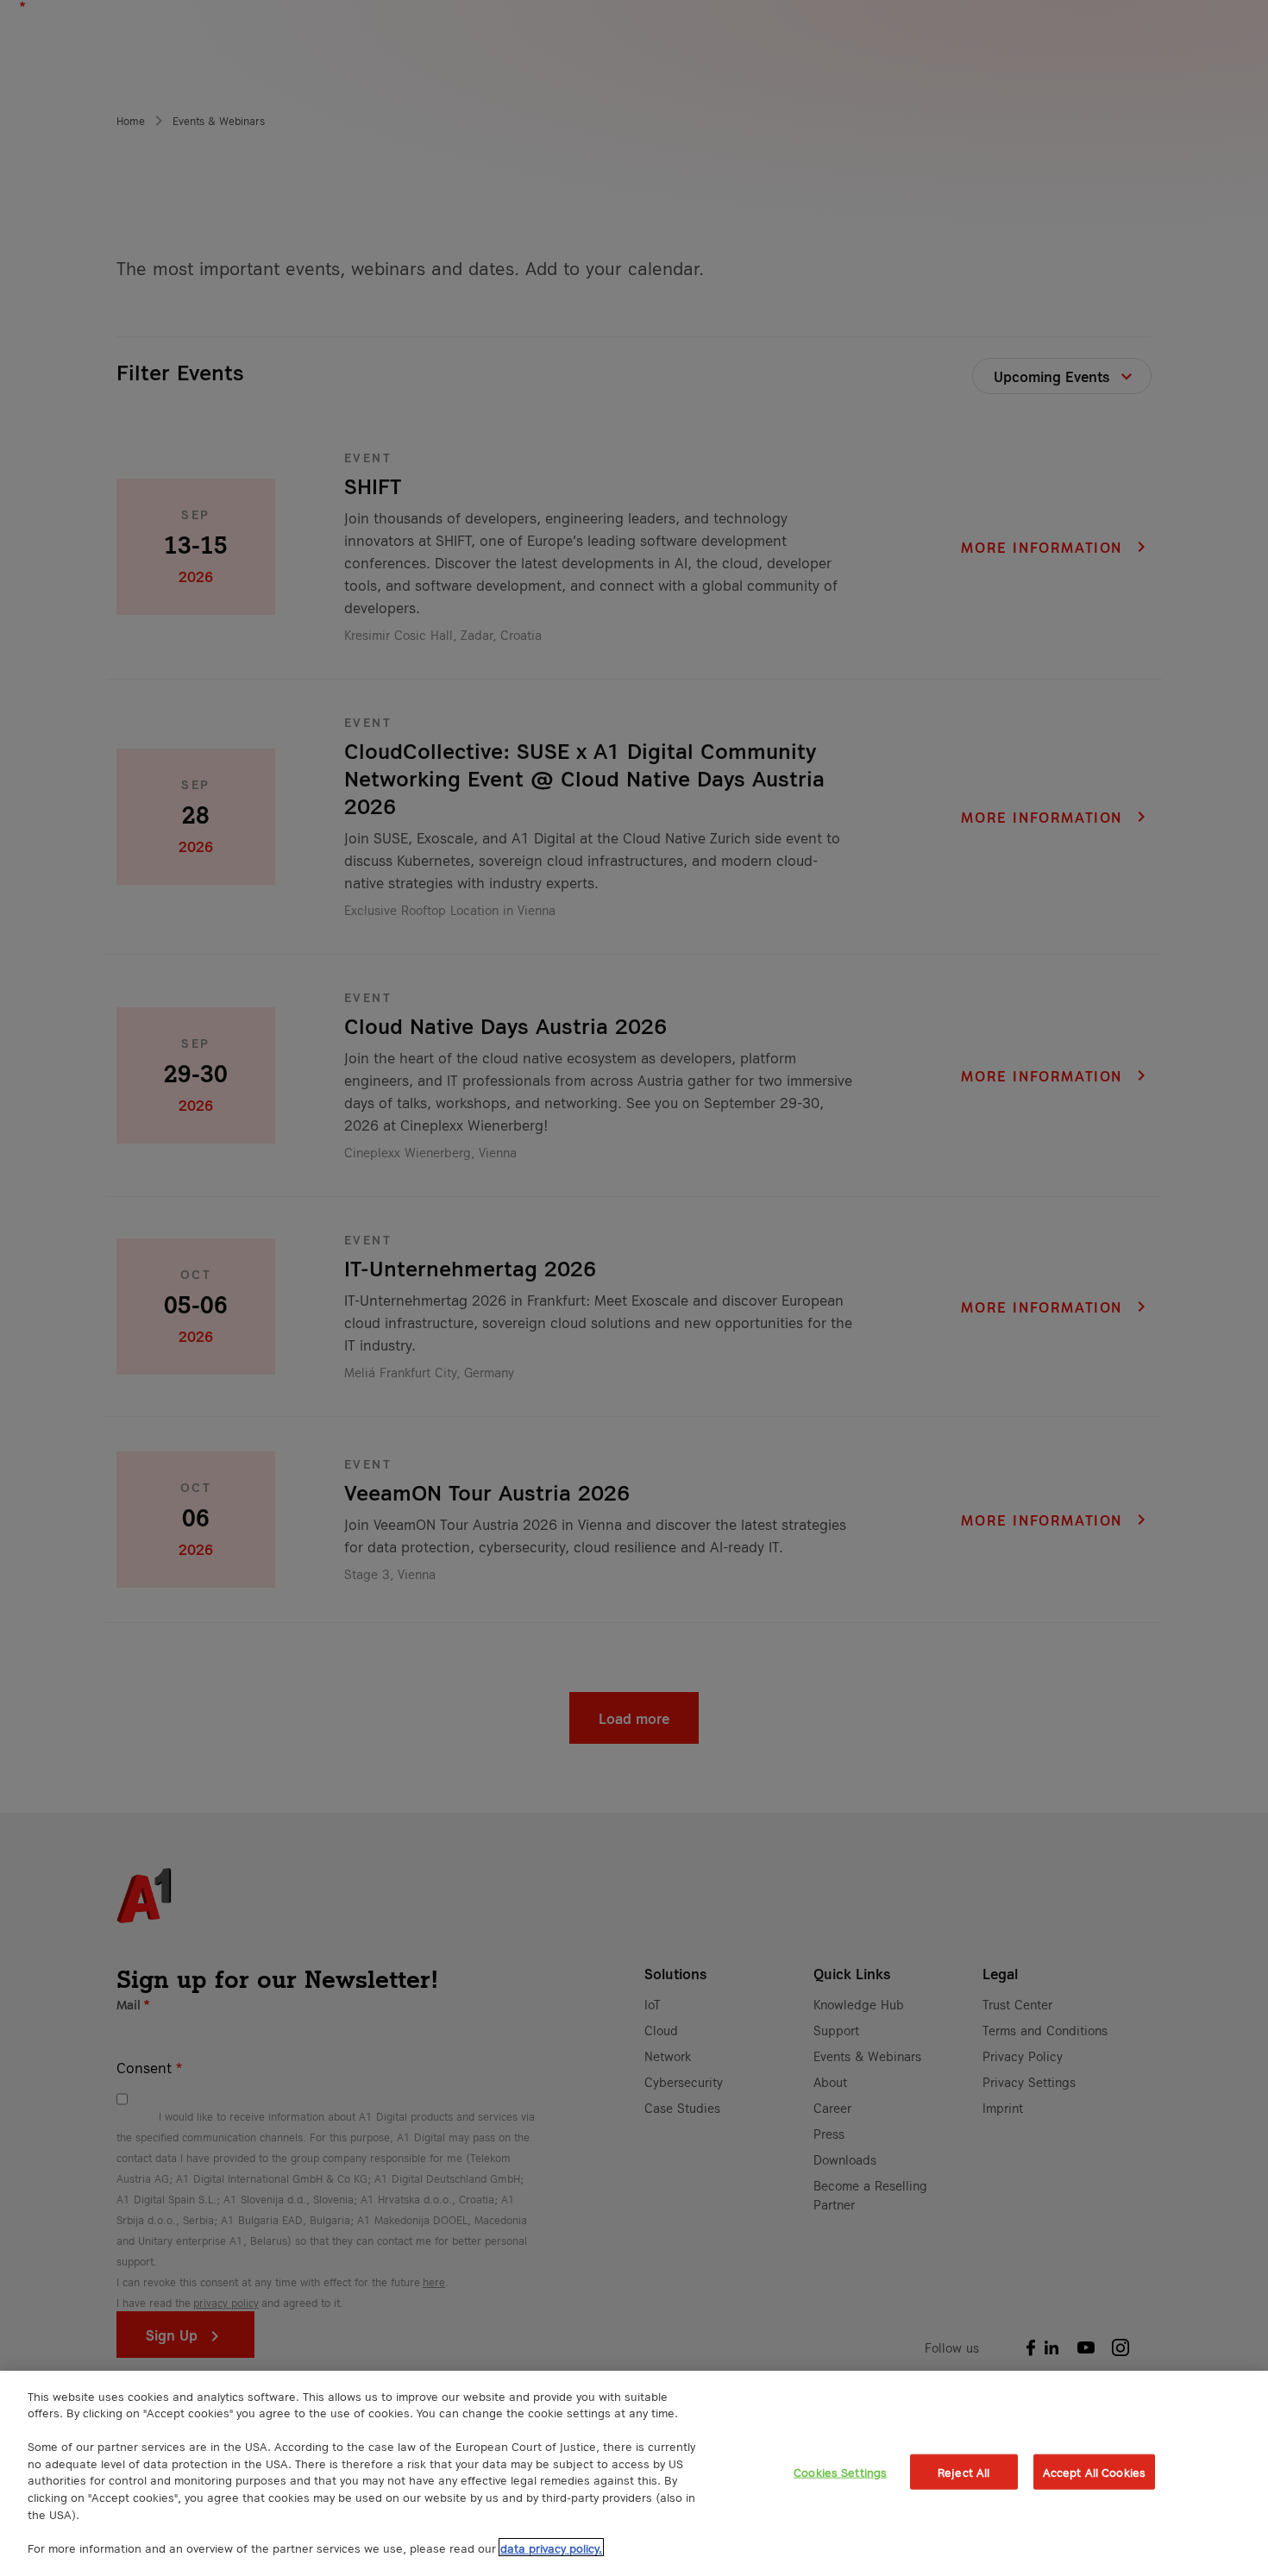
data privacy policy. (551, 2547)
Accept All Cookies (1094, 2472)
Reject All (964, 2472)
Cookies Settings (840, 2472)
